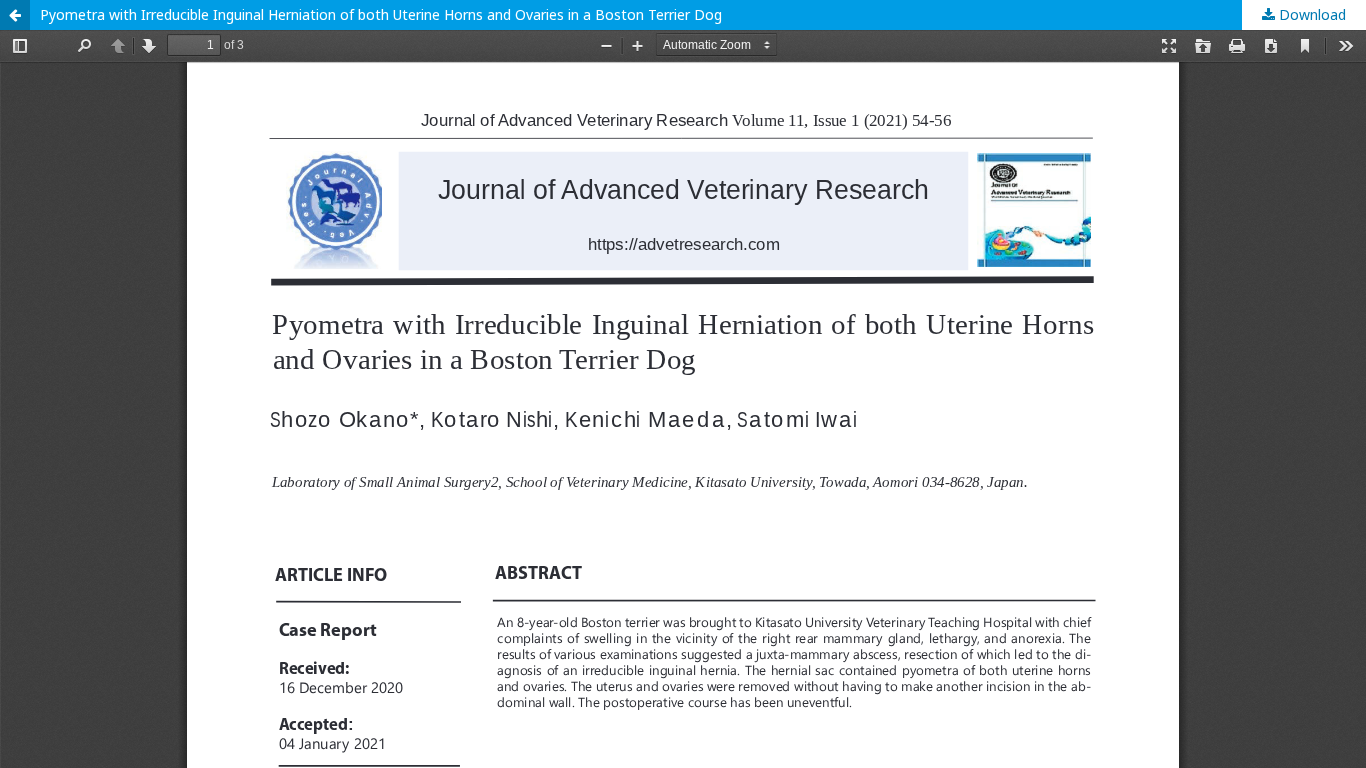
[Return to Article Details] (15, 15)
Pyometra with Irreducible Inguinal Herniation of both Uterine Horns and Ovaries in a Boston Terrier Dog (381, 14)
